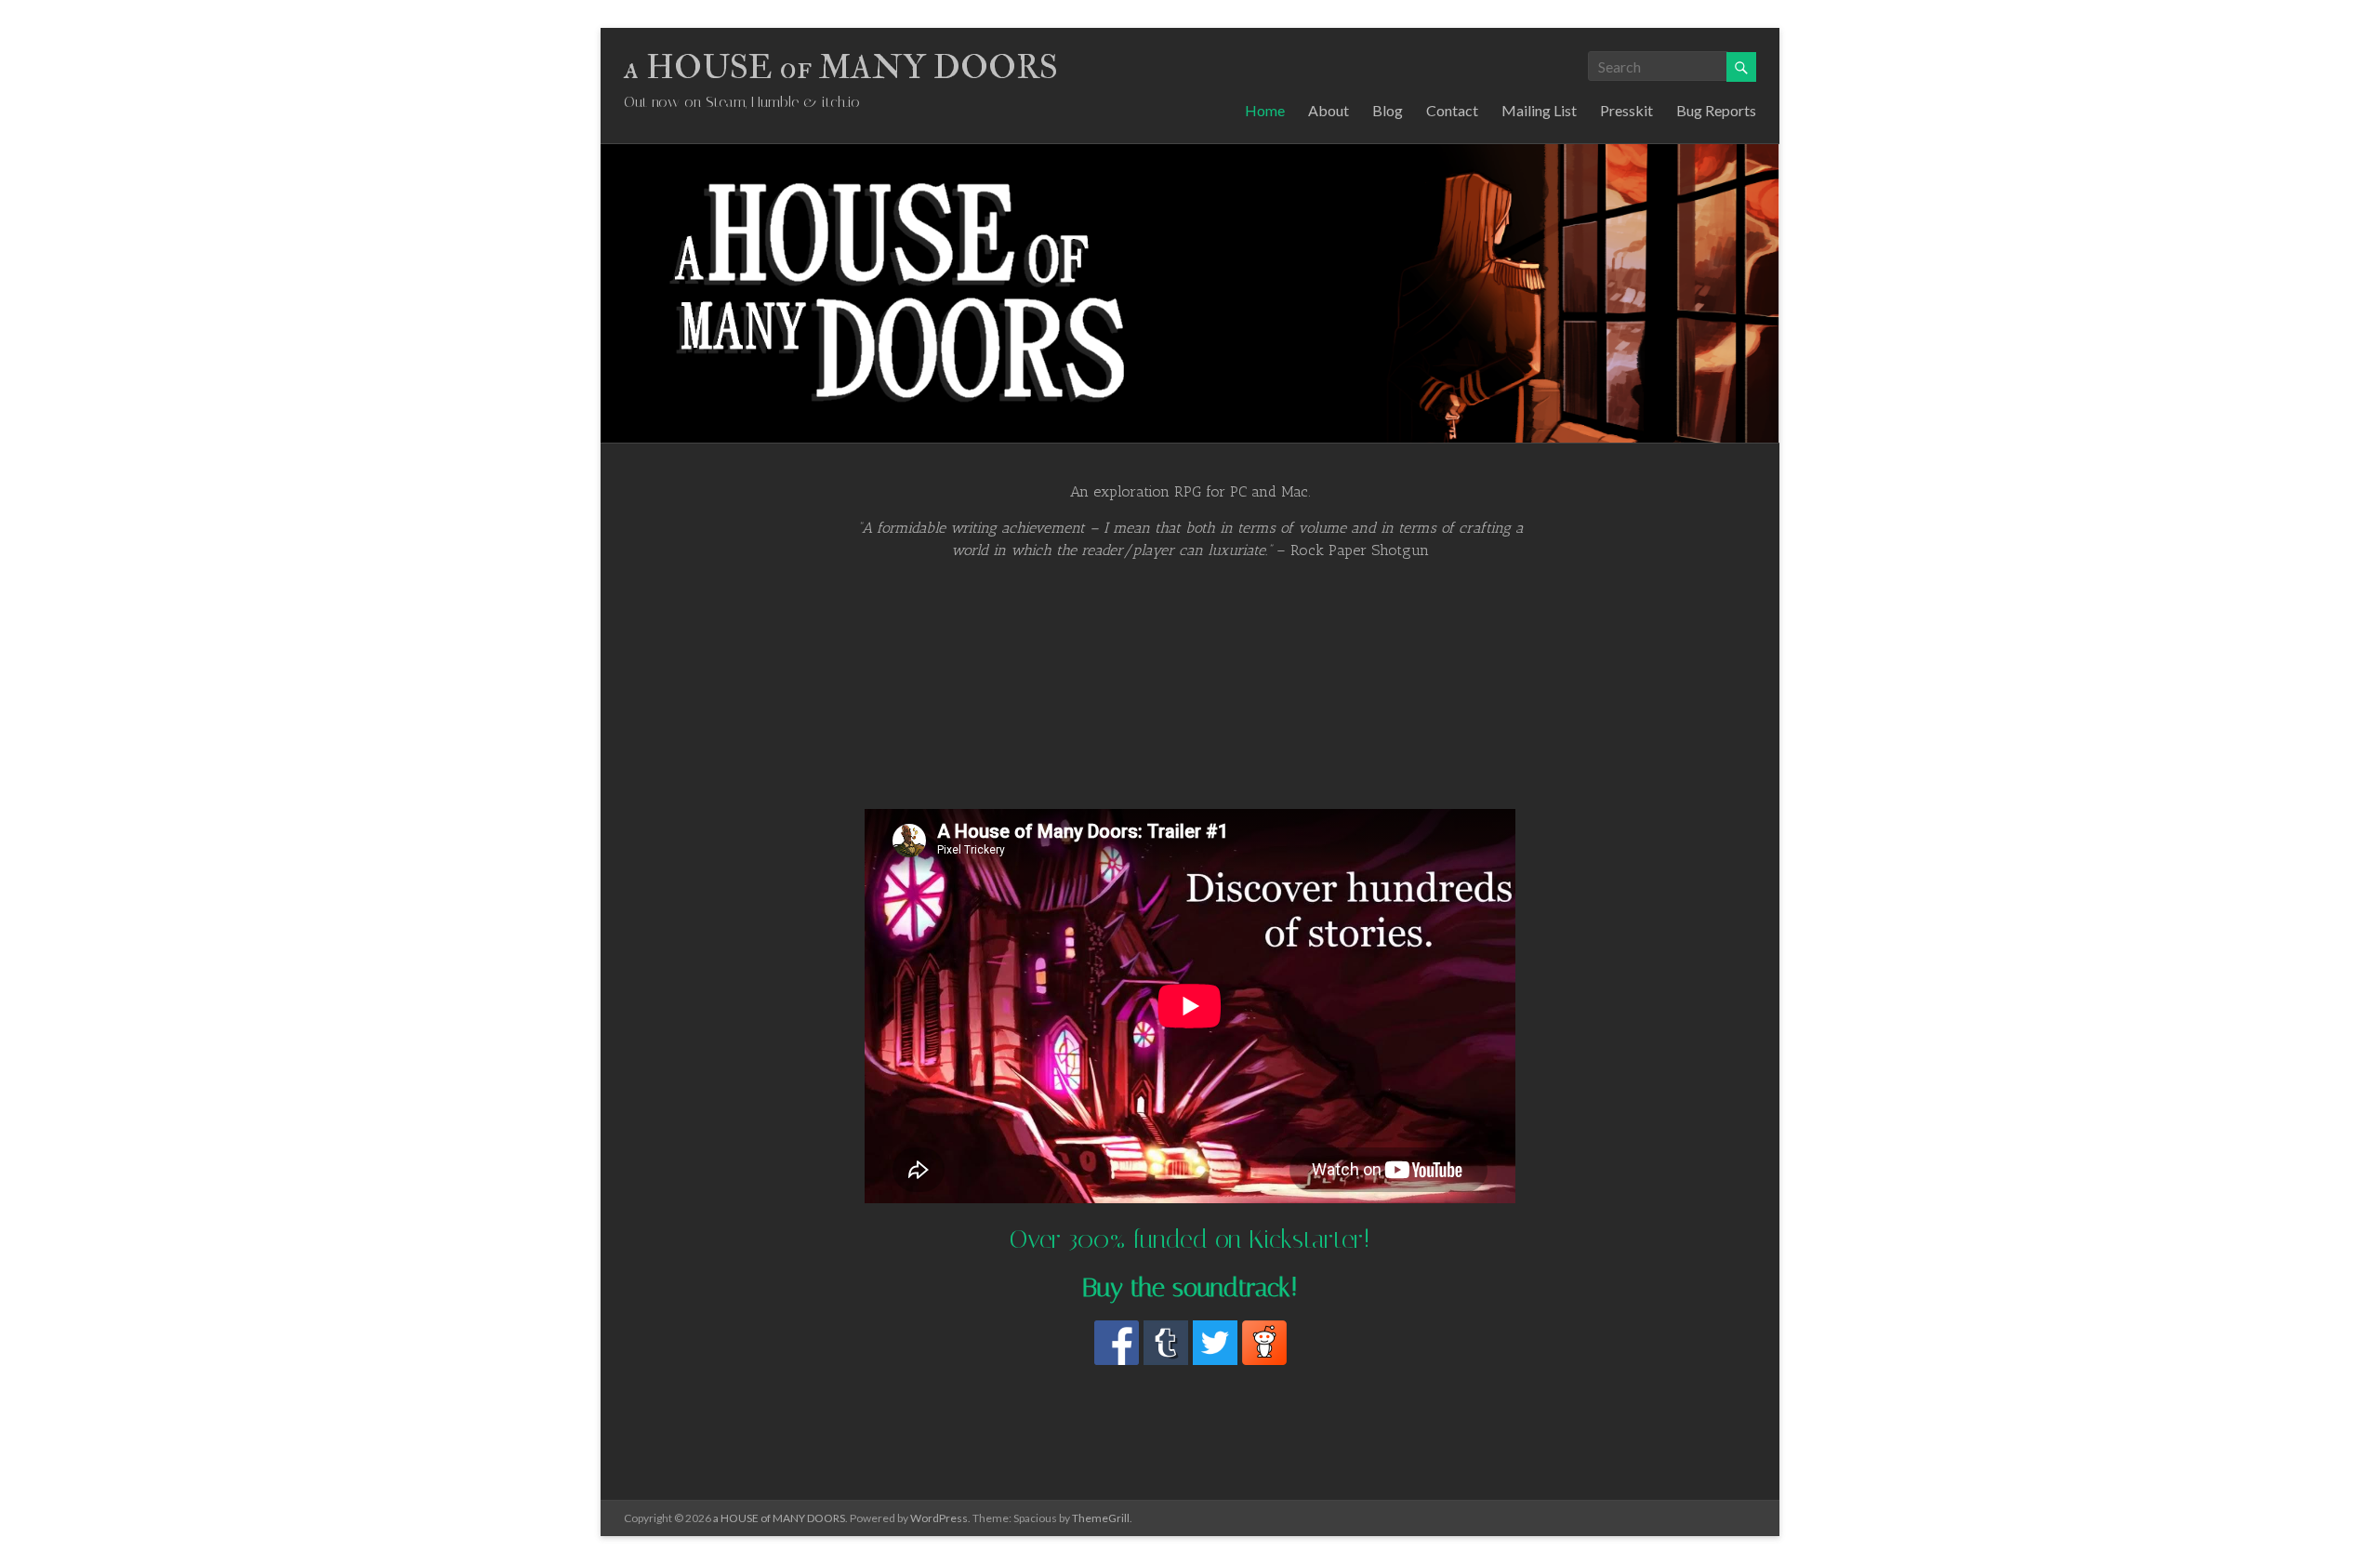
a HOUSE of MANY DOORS (841, 67)
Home (1265, 110)
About (1329, 110)
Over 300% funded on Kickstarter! (1190, 1239)
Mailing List (1539, 110)
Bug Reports (1716, 110)
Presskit (1626, 110)
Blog (1388, 110)
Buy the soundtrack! (1190, 1287)
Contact (1452, 110)
